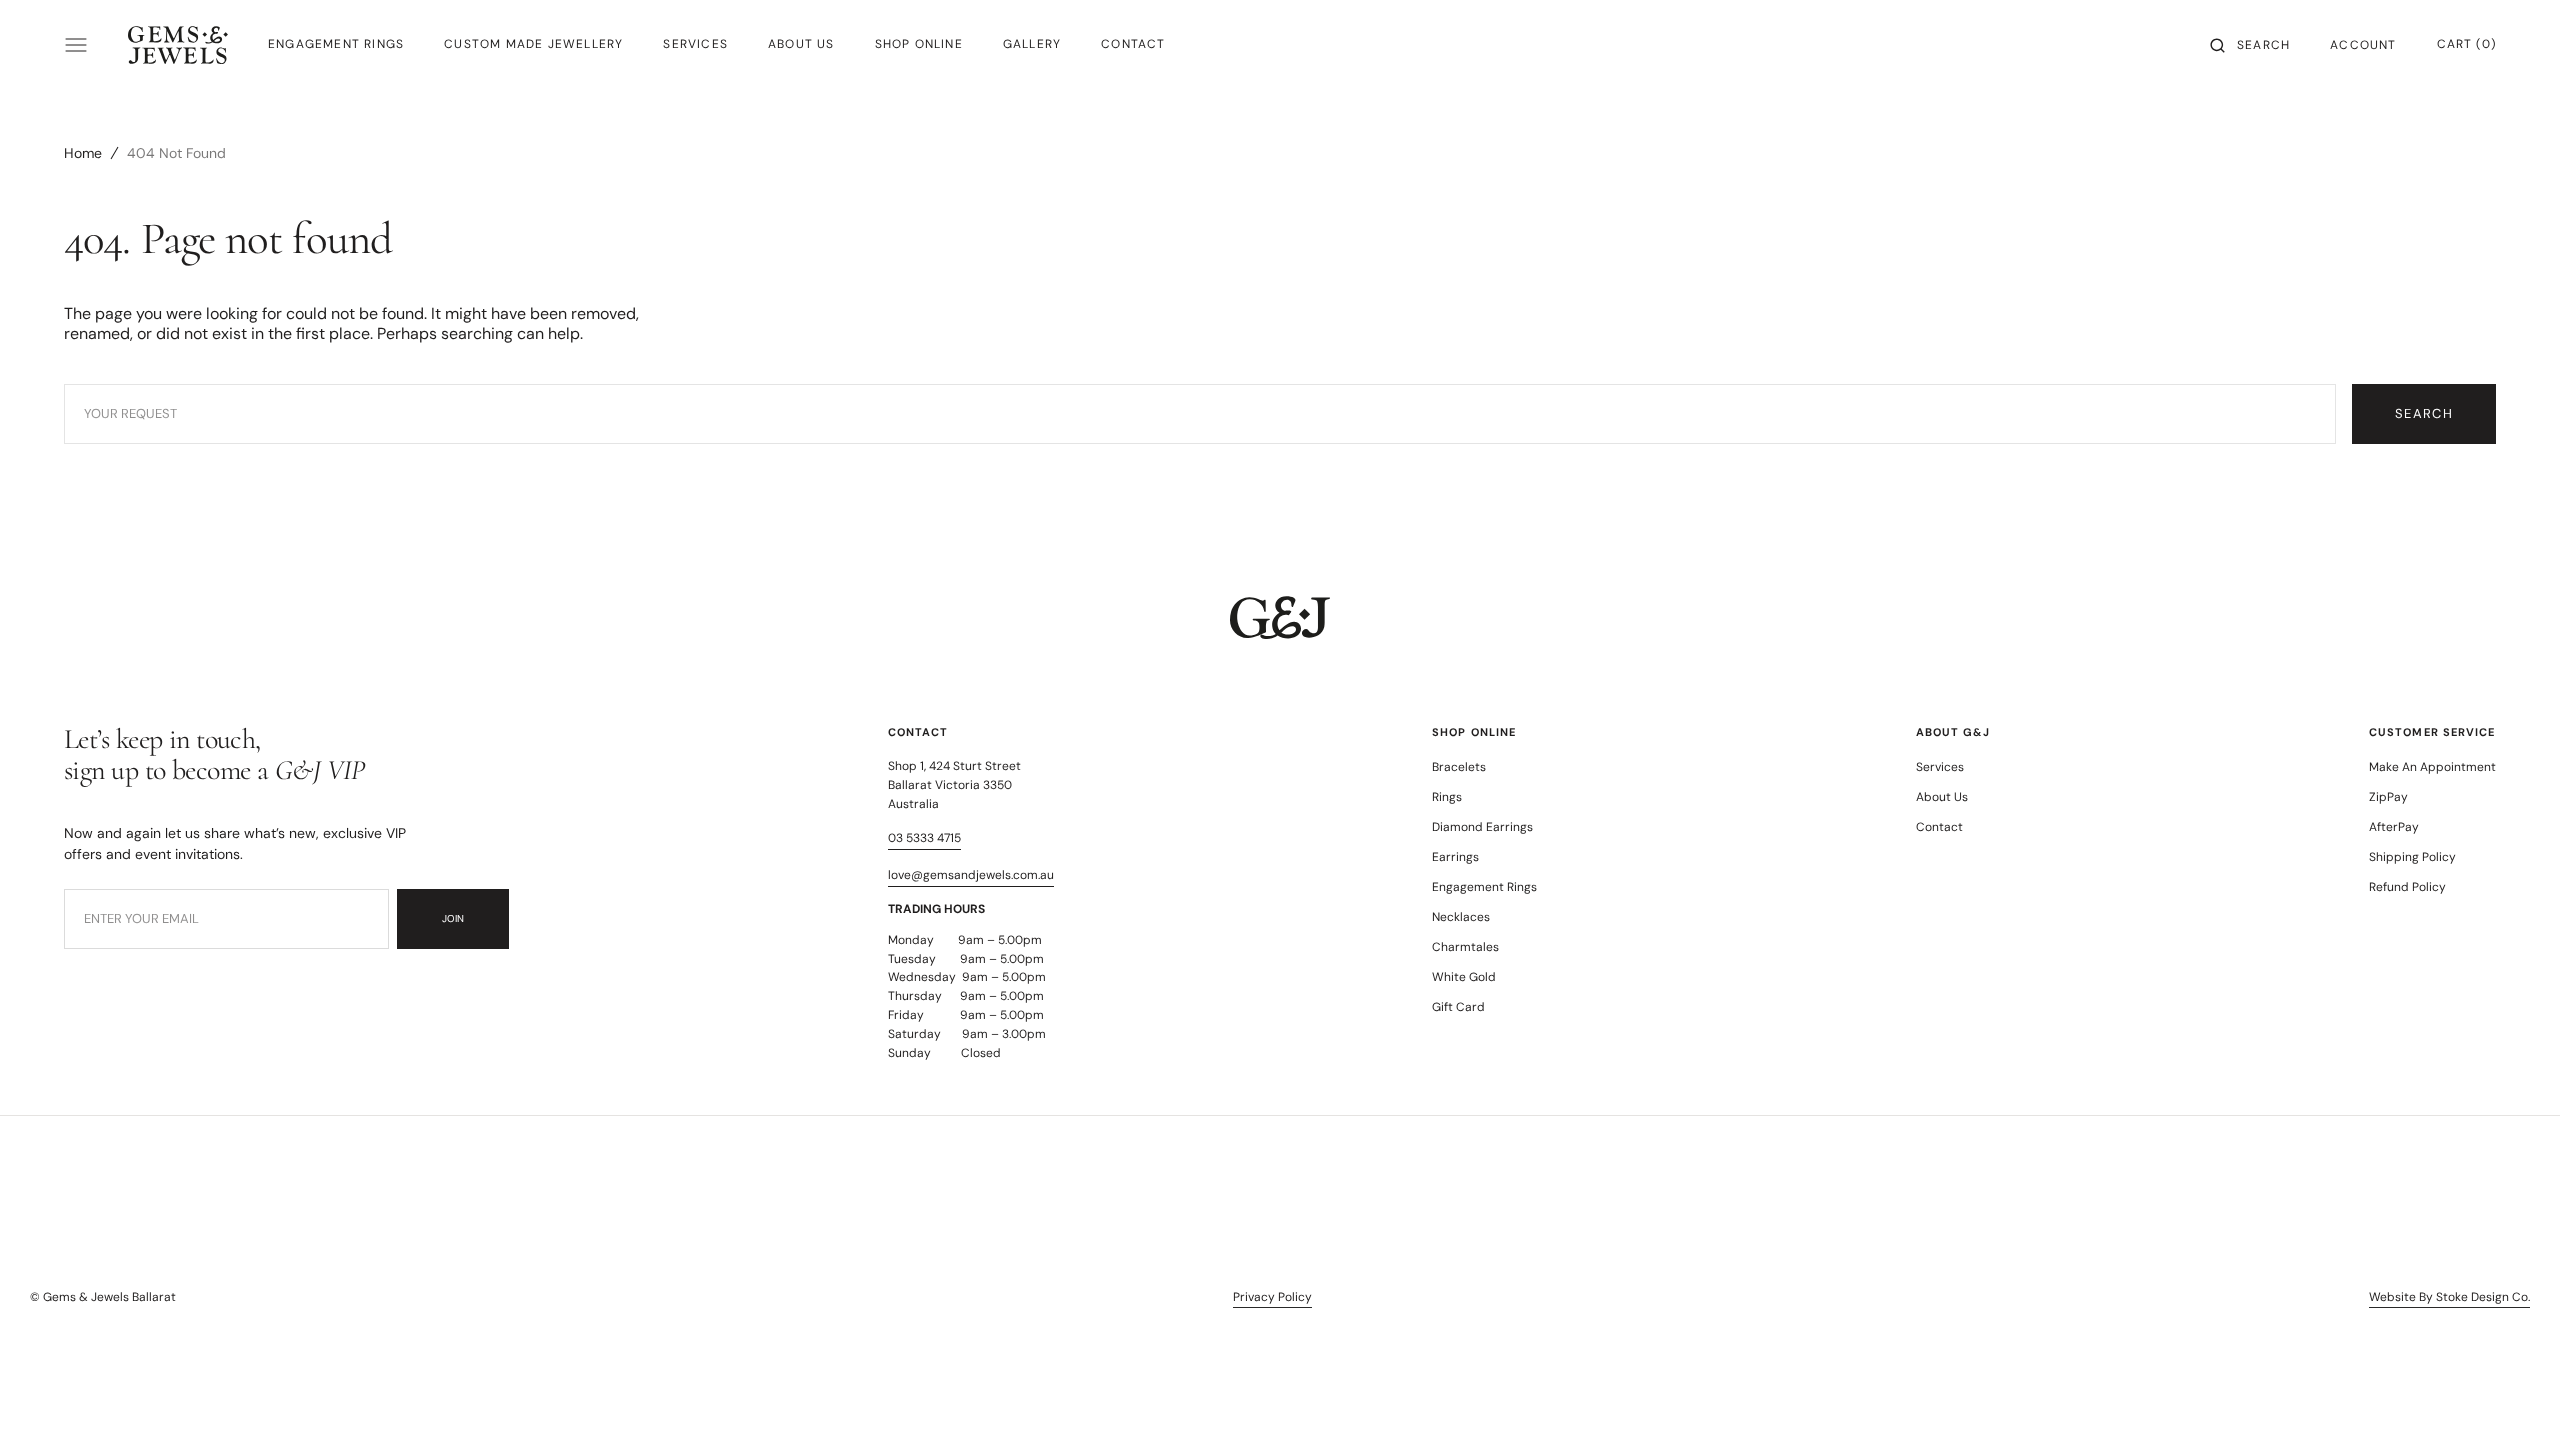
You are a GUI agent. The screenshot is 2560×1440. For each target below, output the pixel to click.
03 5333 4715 (924, 838)
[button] (2250, 45)
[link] (1280, 620)
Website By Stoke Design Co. (2449, 1297)
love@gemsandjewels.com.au (971, 875)
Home (83, 153)
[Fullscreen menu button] (76, 45)
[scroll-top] (2514, 1394)
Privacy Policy (1272, 1297)
